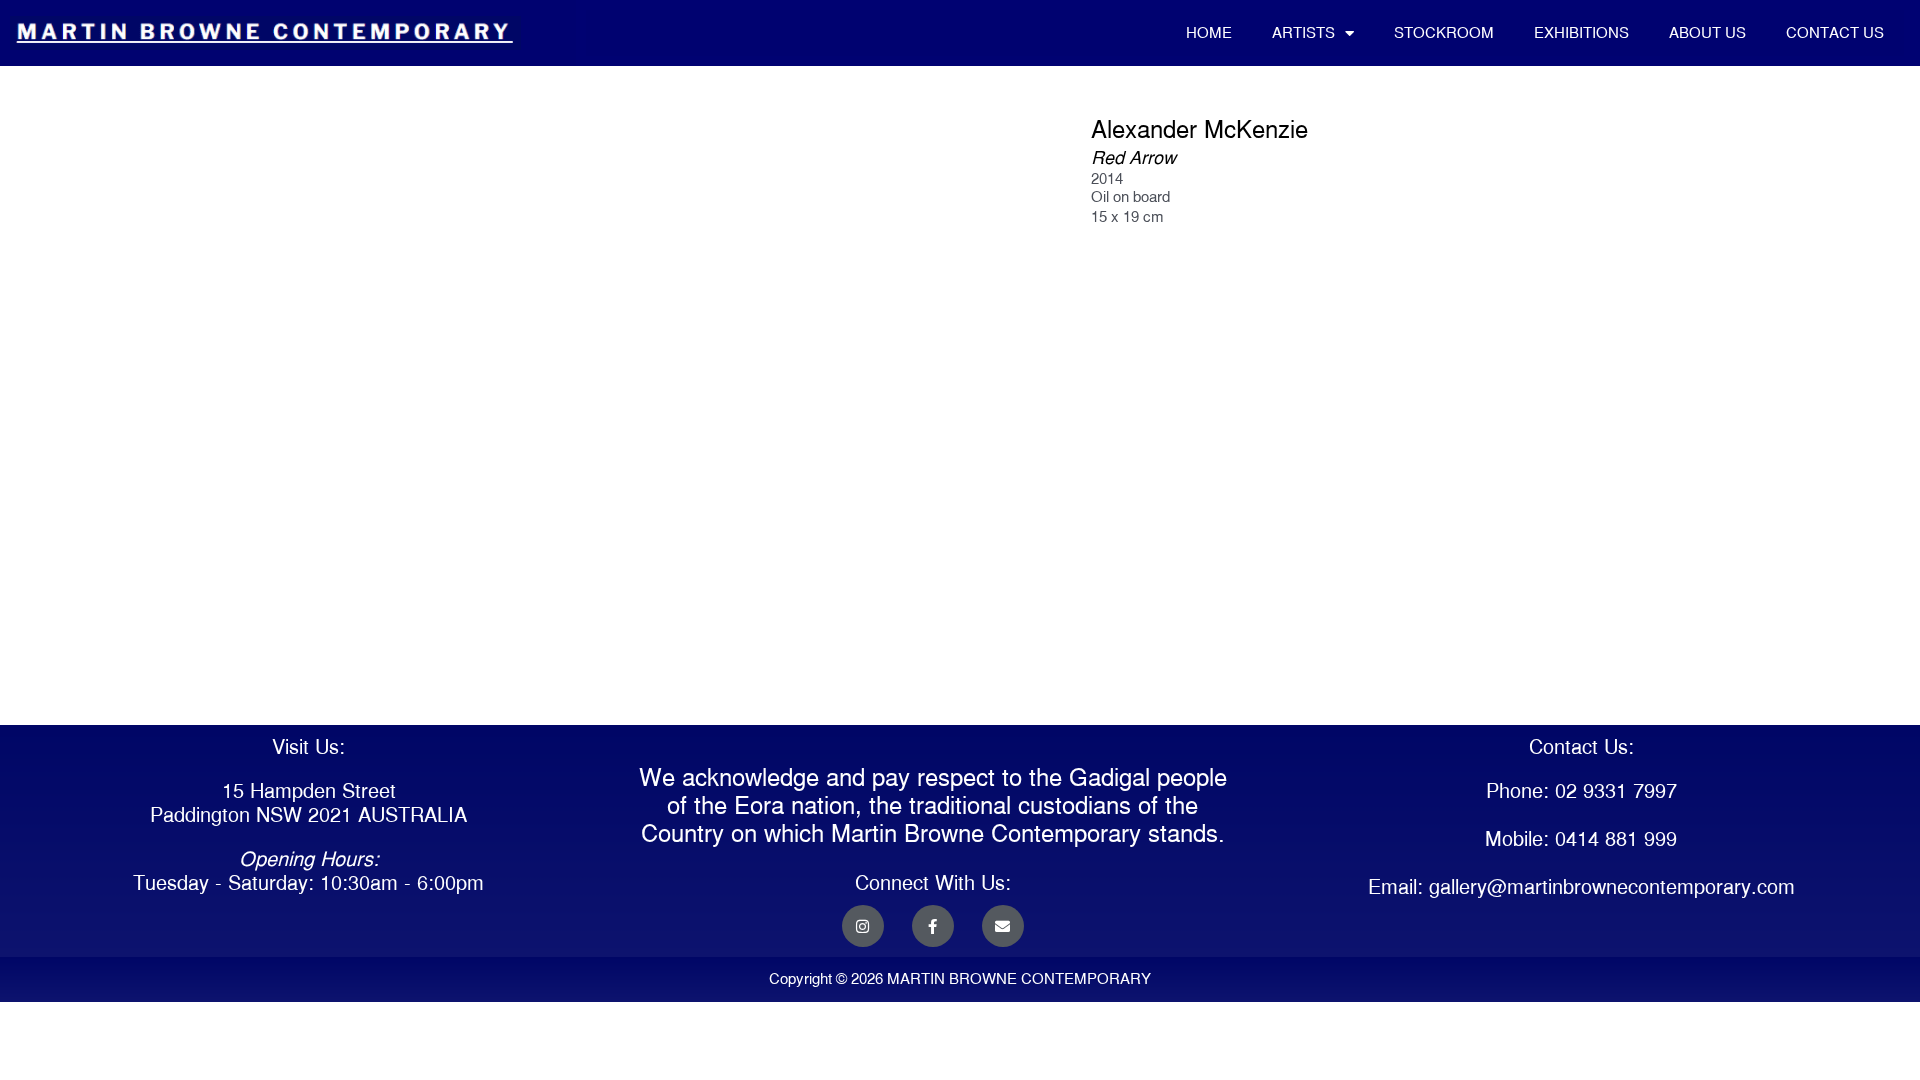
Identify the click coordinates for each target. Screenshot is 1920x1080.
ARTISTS (1303, 32)
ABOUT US (1707, 32)
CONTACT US (1835, 32)
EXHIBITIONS (1581, 32)
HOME (1209, 32)
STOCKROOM (1444, 32)
